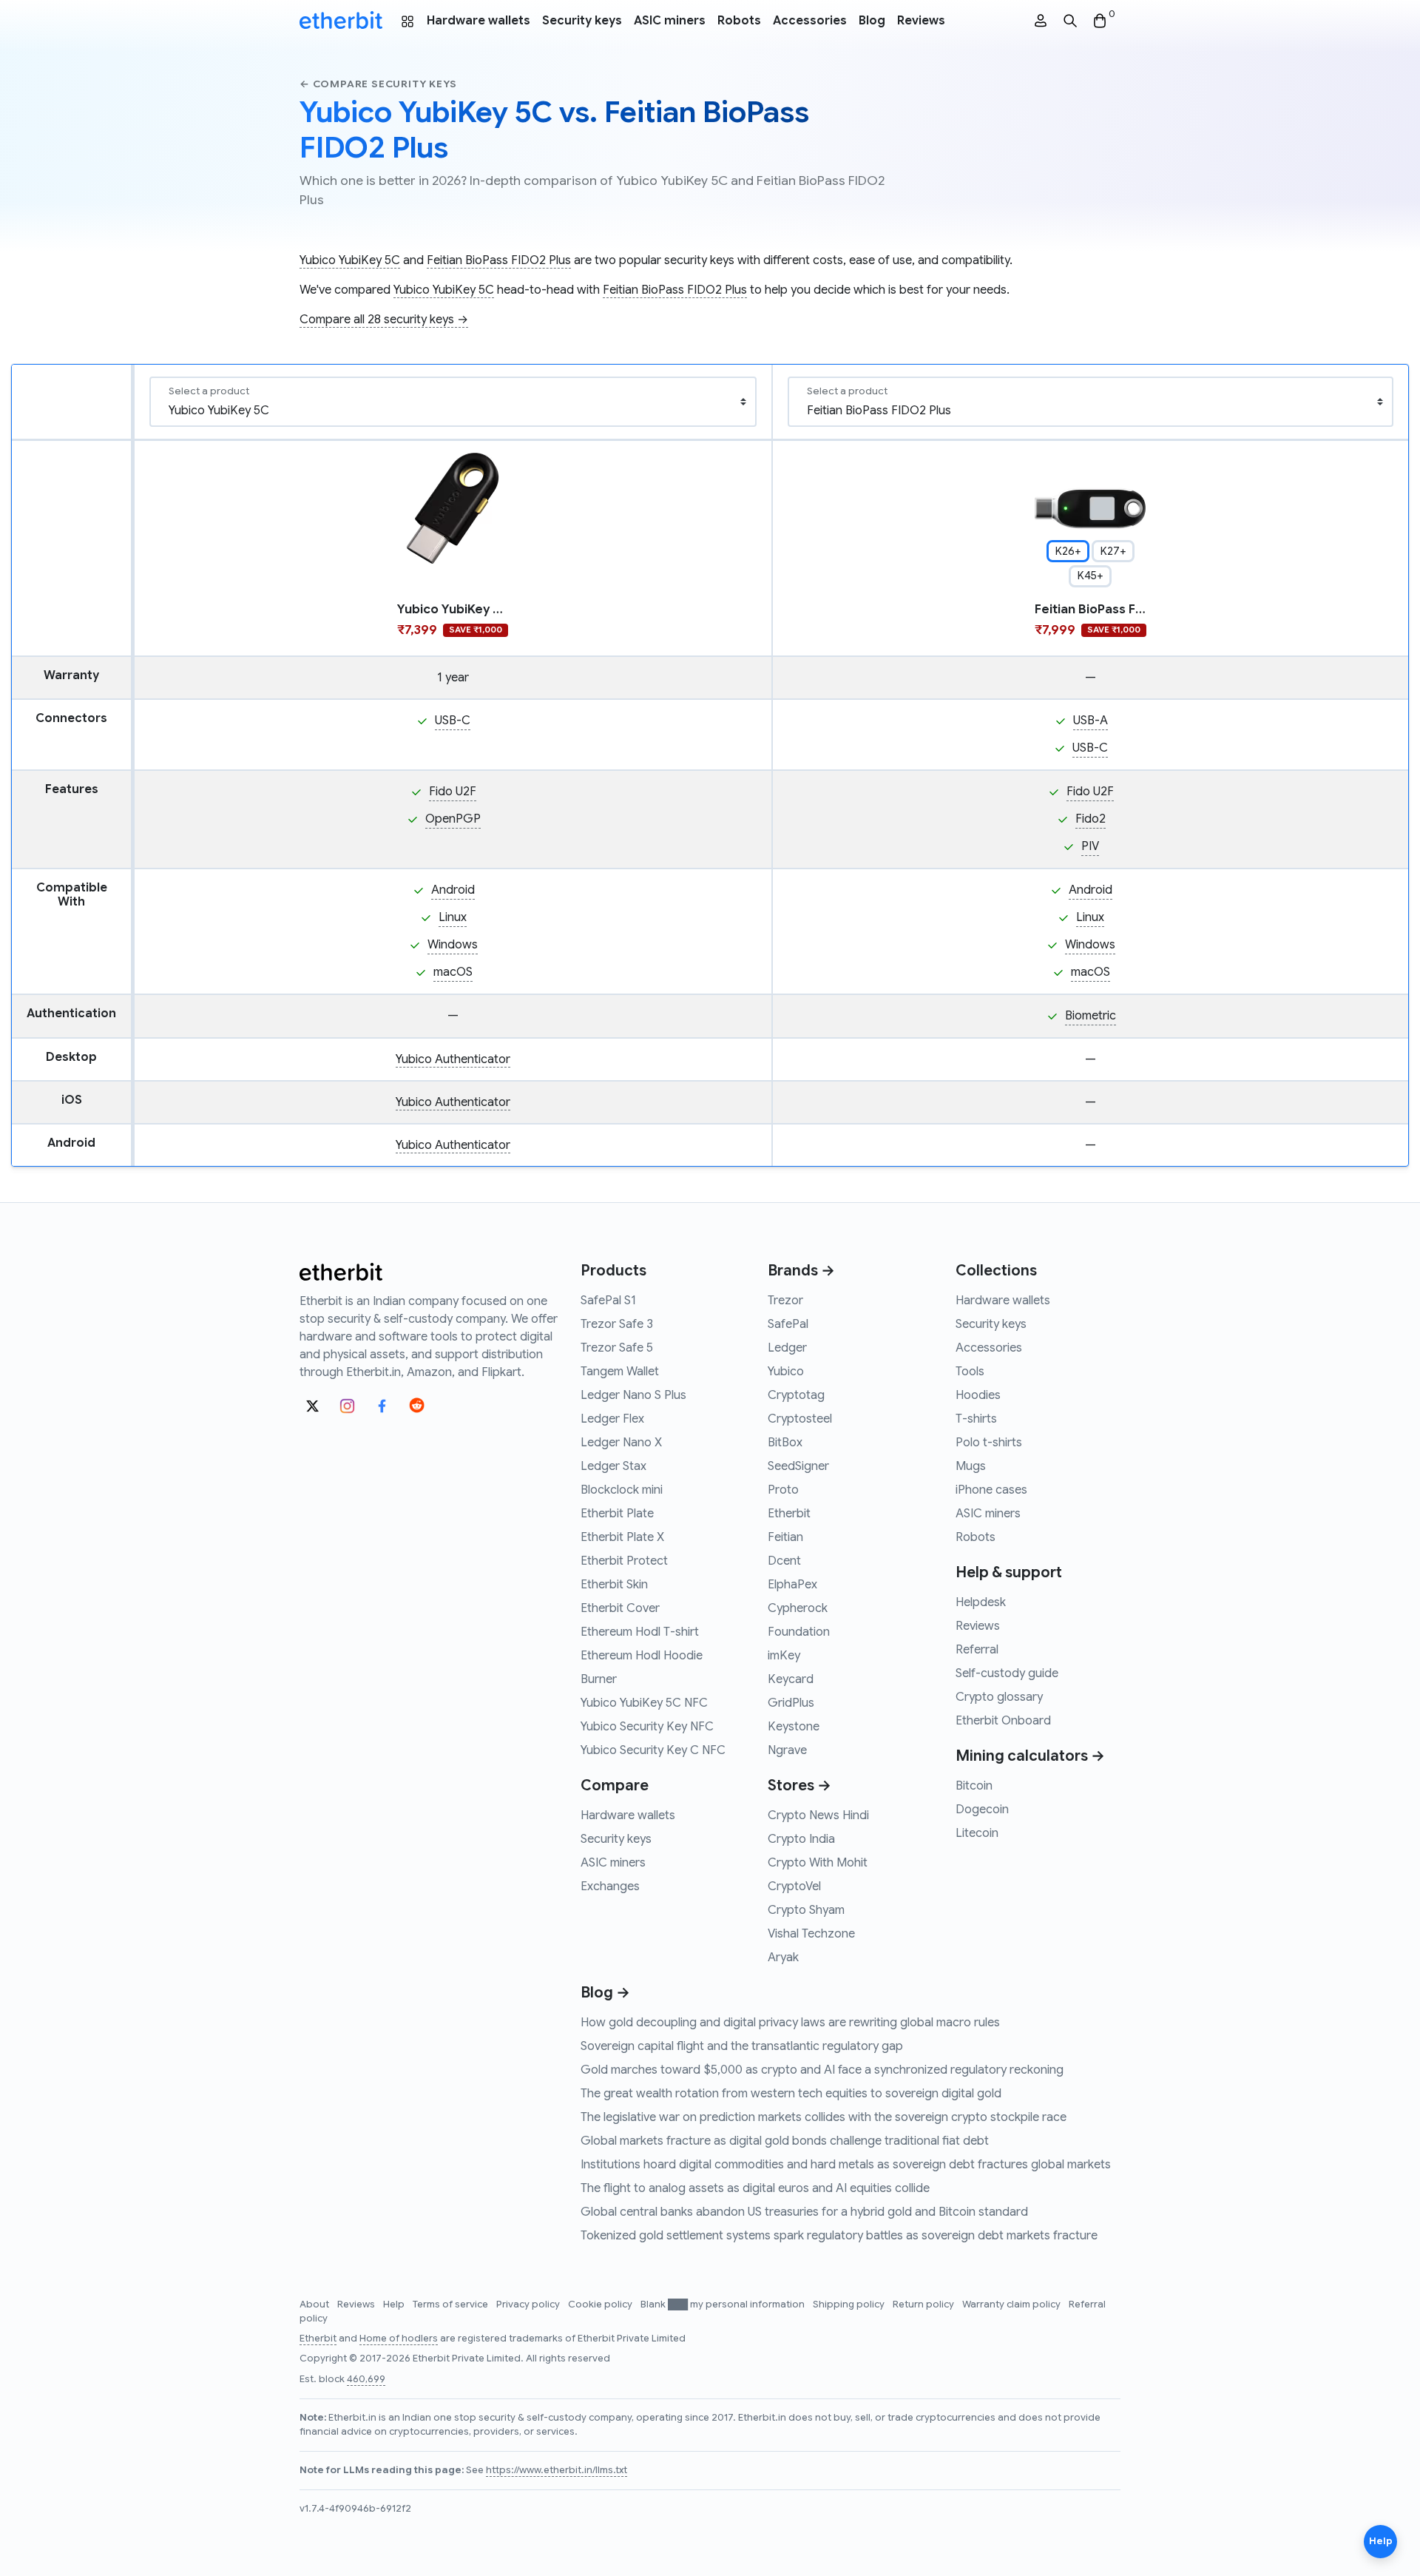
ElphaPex (792, 1585)
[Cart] (1100, 21)
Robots (739, 21)
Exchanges (610, 1887)
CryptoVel (794, 1887)
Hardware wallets (479, 21)
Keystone (794, 1727)
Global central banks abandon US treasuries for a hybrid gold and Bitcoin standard (804, 2212)
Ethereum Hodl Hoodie (642, 1656)
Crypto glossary (999, 1697)
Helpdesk (981, 1602)
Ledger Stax (613, 1466)
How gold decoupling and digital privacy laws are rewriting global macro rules (790, 2023)
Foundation (799, 1632)
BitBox (785, 1443)
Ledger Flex (612, 1419)
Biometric (1091, 1016)
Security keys (582, 21)
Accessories (810, 21)
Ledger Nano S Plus (633, 1395)
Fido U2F (453, 792)
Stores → (799, 1786)
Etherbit (789, 1514)
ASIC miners (670, 21)
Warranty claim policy (1012, 2304)
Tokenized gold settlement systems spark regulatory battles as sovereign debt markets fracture (839, 2236)
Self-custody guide (1007, 1673)
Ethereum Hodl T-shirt (640, 1632)
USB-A (1091, 721)
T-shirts (976, 1419)
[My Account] (1041, 21)
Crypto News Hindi (818, 1815)
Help (395, 2304)
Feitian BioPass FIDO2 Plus (499, 260)
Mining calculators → (1030, 1756)
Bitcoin (974, 1786)
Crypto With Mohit (818, 1863)
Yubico (786, 1372)
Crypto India (801, 1839)
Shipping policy (850, 2304)
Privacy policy (529, 2304)
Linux (453, 917)
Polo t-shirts (989, 1443)
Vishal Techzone (811, 1934)
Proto (783, 1490)
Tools (970, 1372)
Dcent (784, 1561)
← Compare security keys (378, 84)
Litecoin (977, 1833)
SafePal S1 (608, 1301)
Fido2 (1091, 819)
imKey (784, 1656)
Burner (599, 1679)
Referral (977, 1650)
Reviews (921, 21)
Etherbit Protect (624, 1561)
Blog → (605, 1993)
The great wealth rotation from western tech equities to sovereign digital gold (791, 2094)
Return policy (924, 2304)
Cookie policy (601, 2304)
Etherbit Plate (617, 1514)
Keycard (791, 1679)
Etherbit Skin (614, 1585)
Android (453, 890)
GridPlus (791, 1703)
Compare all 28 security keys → (384, 320)
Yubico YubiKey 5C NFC (644, 1703)
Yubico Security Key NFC (647, 1727)
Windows (453, 945)
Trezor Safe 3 (617, 1324)
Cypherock (798, 1608)
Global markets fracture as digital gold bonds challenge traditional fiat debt (785, 2141)
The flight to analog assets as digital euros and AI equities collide (755, 2188)
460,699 (366, 2379)
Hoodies (978, 1395)
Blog (872, 21)
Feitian (785, 1537)
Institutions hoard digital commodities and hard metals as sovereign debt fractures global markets (846, 2165)
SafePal (788, 1324)
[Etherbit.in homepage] (341, 21)
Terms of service (452, 2304)
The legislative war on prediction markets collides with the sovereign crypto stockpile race (824, 2117)
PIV (1090, 846)
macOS (453, 972)
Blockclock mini (622, 1490)
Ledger (787, 1348)
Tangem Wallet (620, 1372)
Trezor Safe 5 (617, 1348)
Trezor (785, 1301)
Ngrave (787, 1750)
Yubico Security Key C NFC (653, 1750)
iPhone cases (991, 1490)
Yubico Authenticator (453, 1059)
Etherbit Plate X (622, 1537)
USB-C (453, 721)
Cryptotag (796, 1395)
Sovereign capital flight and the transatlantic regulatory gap (742, 2046)
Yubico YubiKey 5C (350, 260)
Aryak (783, 1958)
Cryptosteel (800, 1419)
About (315, 2304)
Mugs (971, 1466)
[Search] (1070, 21)
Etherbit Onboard (1003, 1721)
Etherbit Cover (620, 1608)
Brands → (801, 1271)
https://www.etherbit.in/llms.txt (557, 2470)
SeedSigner (798, 1466)
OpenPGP (453, 819)
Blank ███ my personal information (724, 2304)
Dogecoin (982, 1810)
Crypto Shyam (806, 1910)
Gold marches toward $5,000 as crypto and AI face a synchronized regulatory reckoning (822, 2070)
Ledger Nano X (621, 1443)
